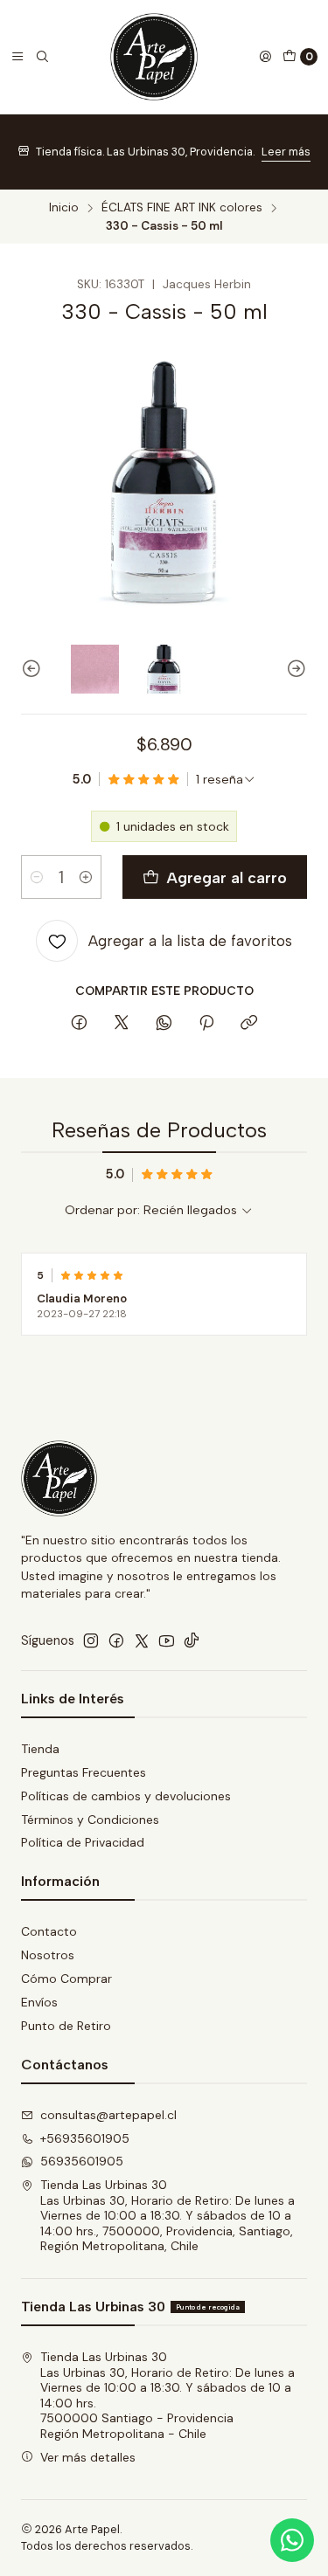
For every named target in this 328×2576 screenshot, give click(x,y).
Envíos (39, 2002)
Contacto (49, 1931)
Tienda (40, 1749)
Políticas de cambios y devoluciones (126, 1796)
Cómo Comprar (66, 1979)
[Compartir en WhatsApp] (164, 1024)
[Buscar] (42, 57)
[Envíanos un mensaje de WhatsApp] (292, 2540)
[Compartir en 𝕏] (122, 1024)
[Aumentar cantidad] (86, 877)
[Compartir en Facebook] (79, 1024)
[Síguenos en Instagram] (91, 1640)
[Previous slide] (34, 669)
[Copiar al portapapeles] (249, 1024)
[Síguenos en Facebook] (116, 1640)
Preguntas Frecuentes (84, 1772)
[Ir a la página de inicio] (154, 57)
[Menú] (17, 57)
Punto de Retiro (66, 2026)
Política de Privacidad (83, 1842)
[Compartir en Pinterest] (206, 1024)
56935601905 (82, 2161)
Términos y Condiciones (90, 1820)
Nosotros (48, 1955)
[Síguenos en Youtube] (167, 1640)
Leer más (286, 152)
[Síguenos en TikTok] (192, 1640)
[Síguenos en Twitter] (142, 1640)
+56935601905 (85, 2138)
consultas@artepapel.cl (108, 2115)
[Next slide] (294, 669)
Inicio (64, 208)
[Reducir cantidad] (37, 877)
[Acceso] (265, 57)
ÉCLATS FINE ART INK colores (182, 208)
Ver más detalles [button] (88, 2457)
